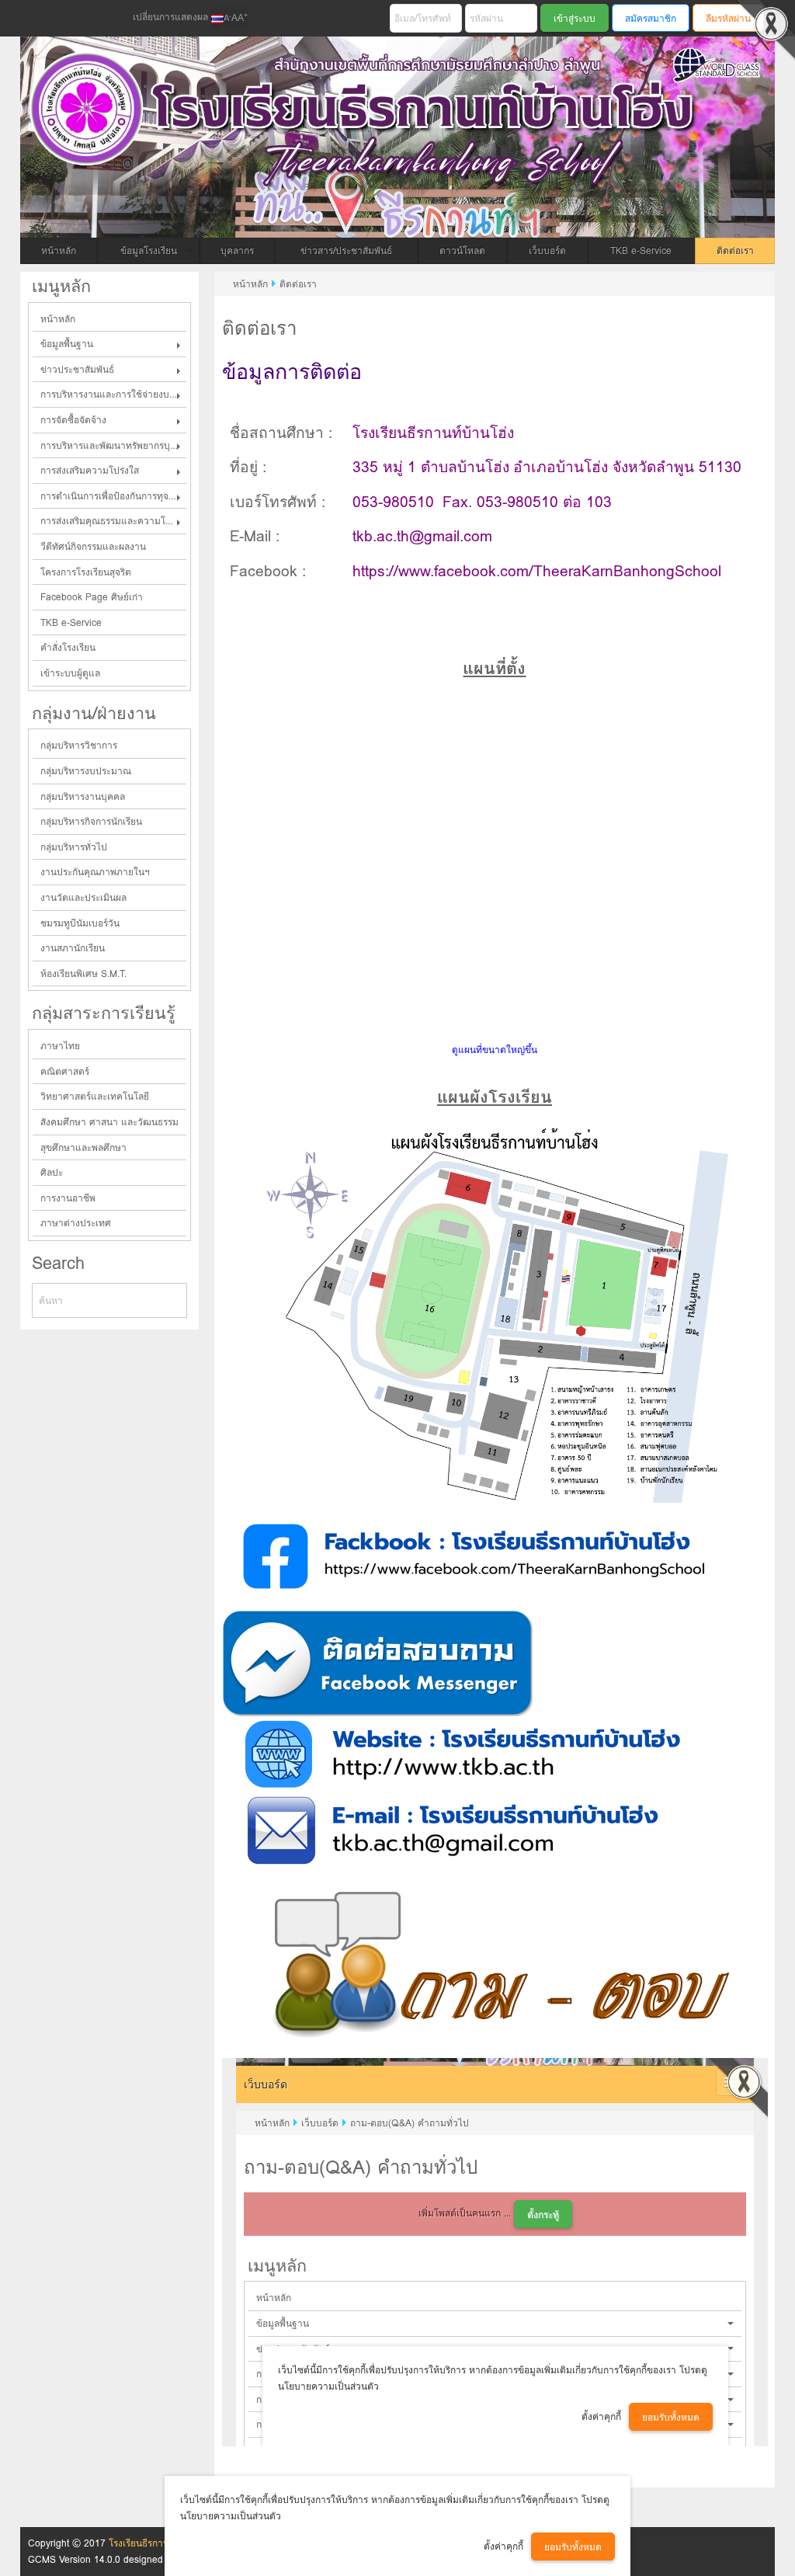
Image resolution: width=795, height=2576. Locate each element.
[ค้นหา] (176, 1300)
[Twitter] (68, 19)
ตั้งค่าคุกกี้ (503, 2546)
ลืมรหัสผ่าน (728, 18)
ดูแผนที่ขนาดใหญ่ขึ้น (495, 1050)
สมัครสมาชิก (651, 18)
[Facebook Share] (41, 19)
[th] (217, 18)
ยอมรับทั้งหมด (573, 2547)
